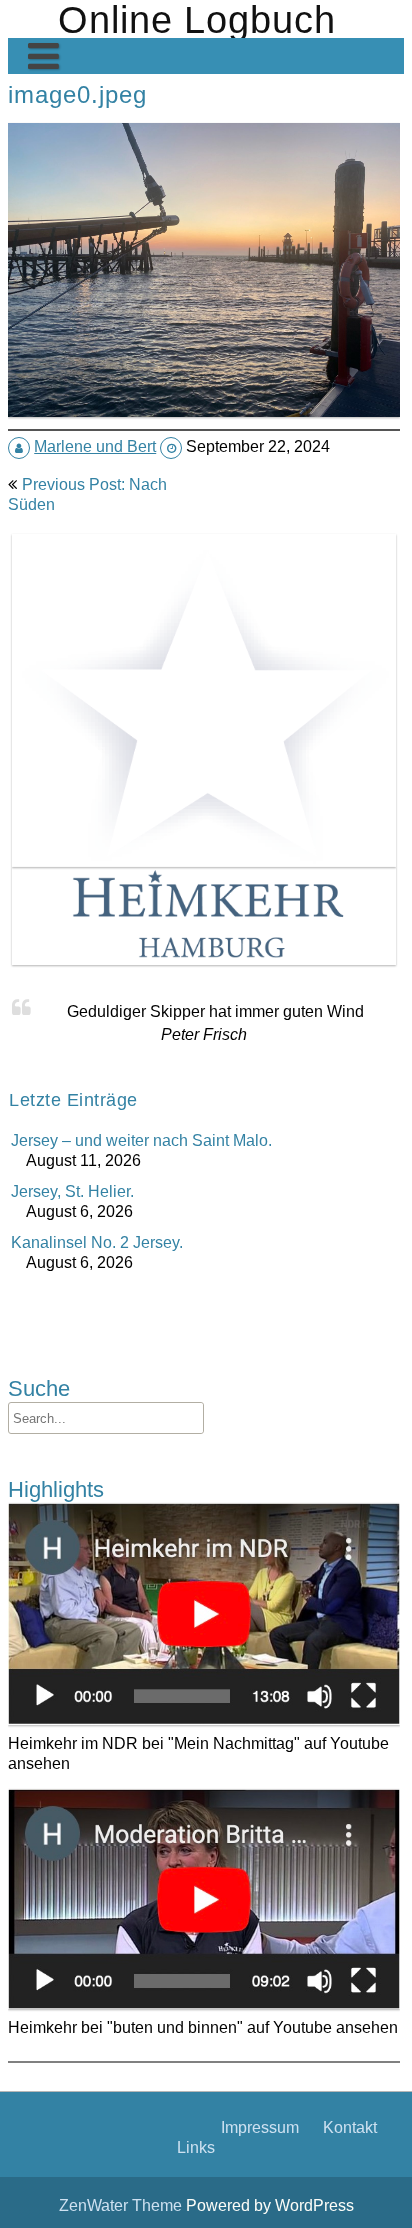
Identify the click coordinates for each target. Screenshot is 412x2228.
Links (196, 2147)
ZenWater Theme (122, 2205)
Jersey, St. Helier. (72, 1191)
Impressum (260, 2127)
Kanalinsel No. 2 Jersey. (97, 1242)
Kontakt (350, 2127)
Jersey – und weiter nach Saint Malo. (141, 1140)
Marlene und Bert (95, 446)
